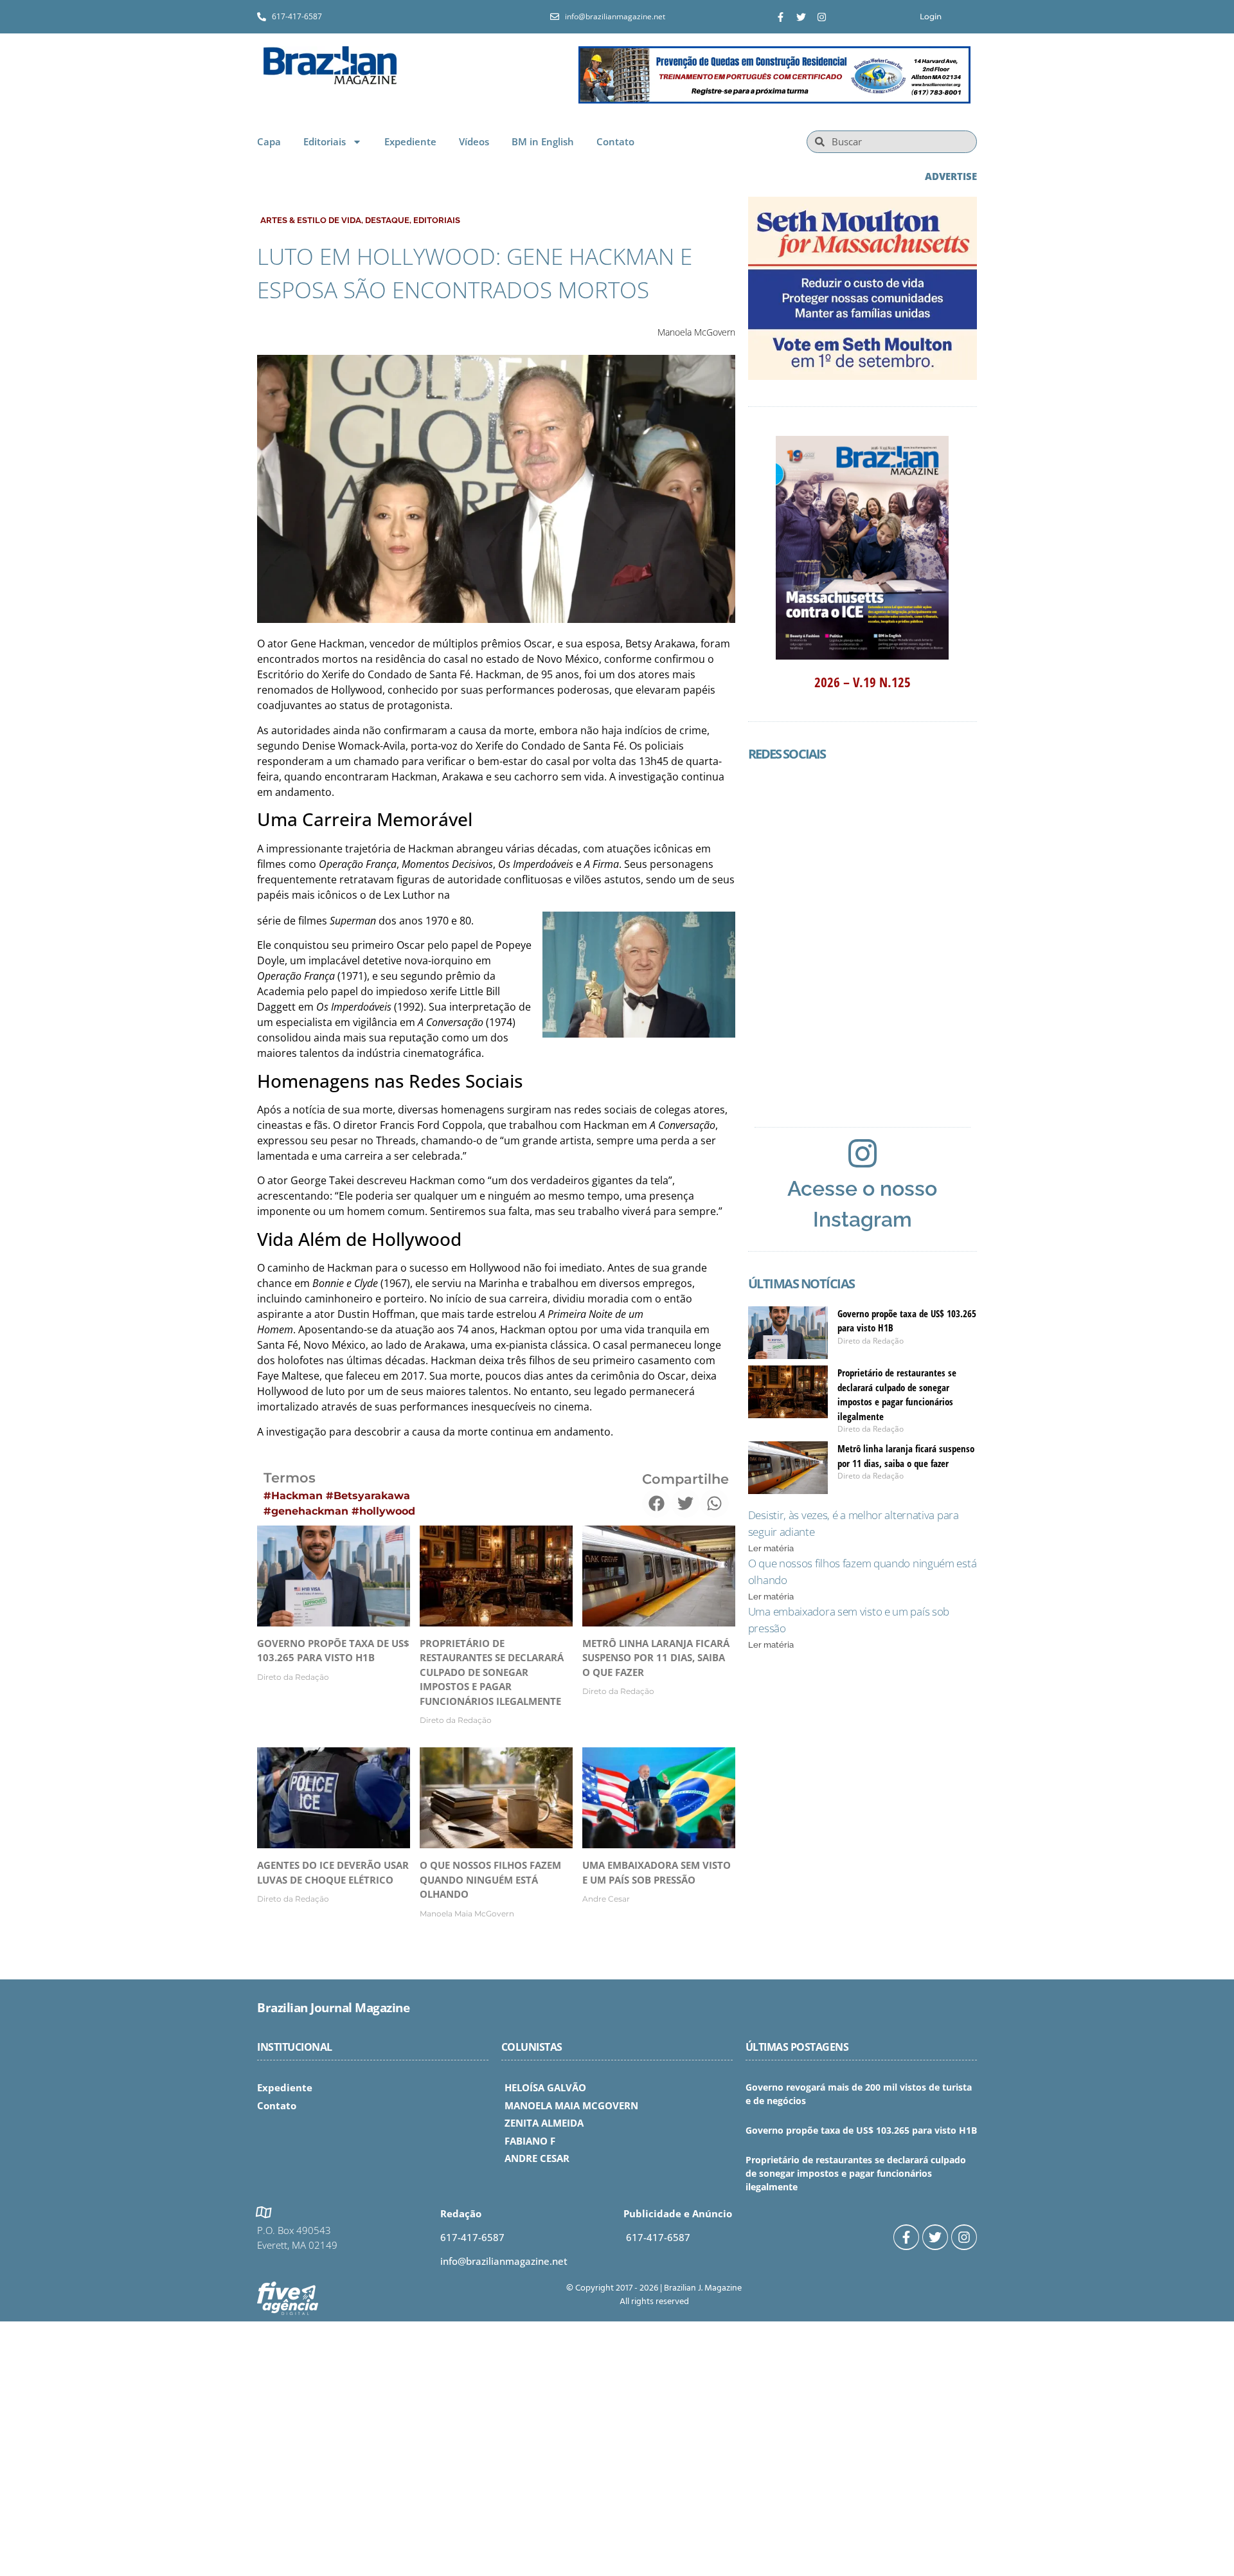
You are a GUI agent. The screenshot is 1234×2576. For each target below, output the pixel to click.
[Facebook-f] (781, 17)
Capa (269, 141)
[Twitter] (801, 17)
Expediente (410, 141)
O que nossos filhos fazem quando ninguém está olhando (490, 1879)
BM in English (543, 141)
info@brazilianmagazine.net (504, 2261)
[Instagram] (822, 17)
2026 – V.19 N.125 (863, 682)
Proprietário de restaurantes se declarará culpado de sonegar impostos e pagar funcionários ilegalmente (492, 1672)
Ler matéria (771, 1548)
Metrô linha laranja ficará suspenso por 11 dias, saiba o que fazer (656, 1658)
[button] (657, 1503)
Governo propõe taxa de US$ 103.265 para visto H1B (861, 2130)
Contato (615, 141)
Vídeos (474, 141)
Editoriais (325, 141)
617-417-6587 (472, 2237)
